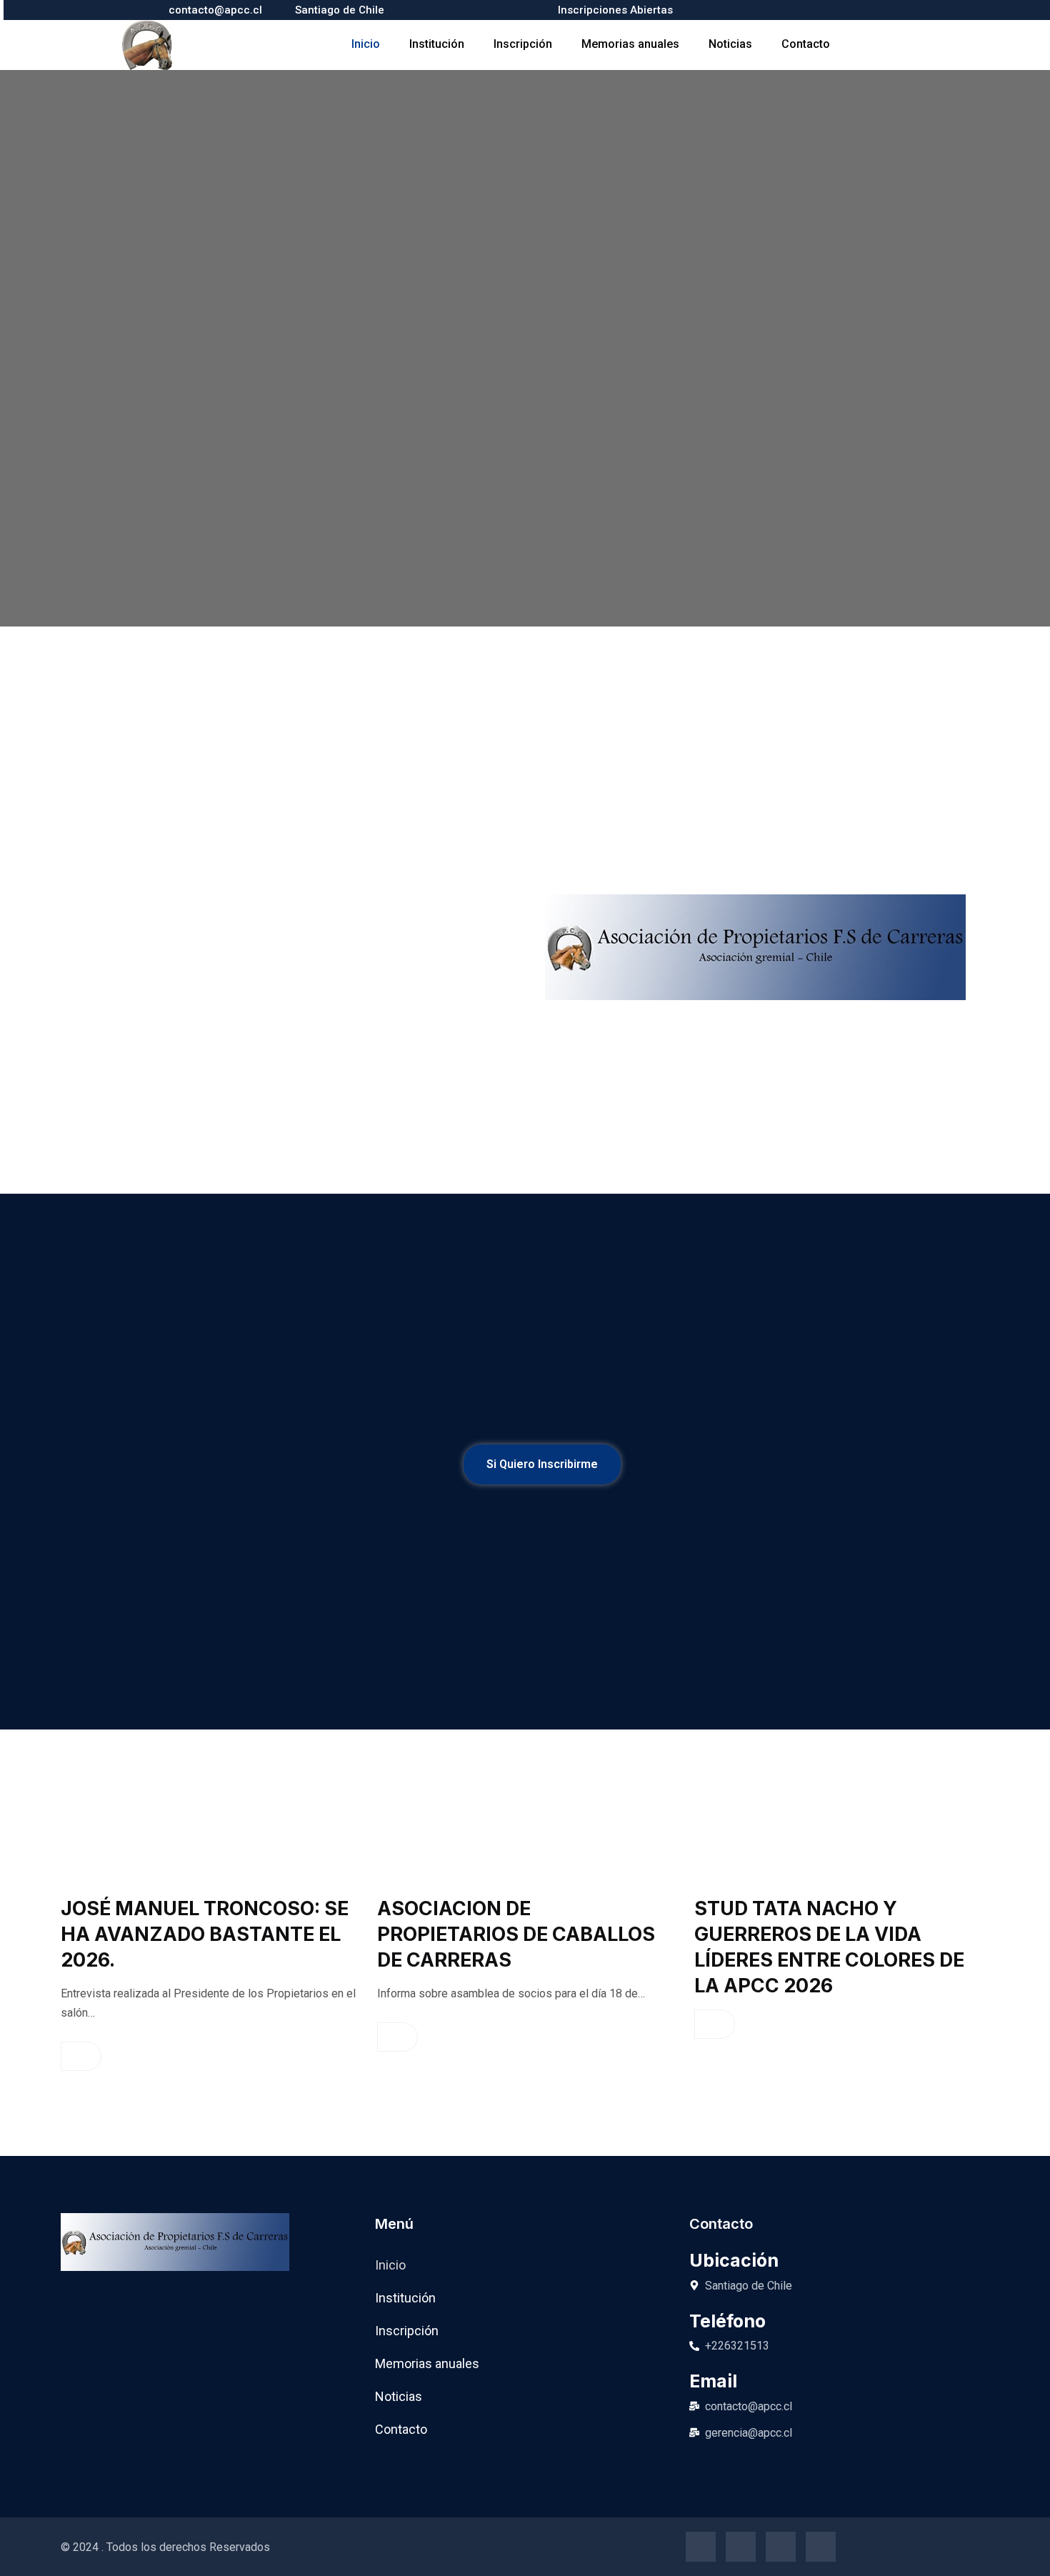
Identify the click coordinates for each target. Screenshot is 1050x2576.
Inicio (366, 44)
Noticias (730, 44)
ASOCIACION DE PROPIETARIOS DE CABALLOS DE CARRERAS (516, 1934)
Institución (437, 44)
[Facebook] (701, 2547)
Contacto (806, 44)
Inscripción (523, 44)
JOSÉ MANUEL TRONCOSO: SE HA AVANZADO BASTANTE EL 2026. (205, 1934)
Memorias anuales (630, 44)
